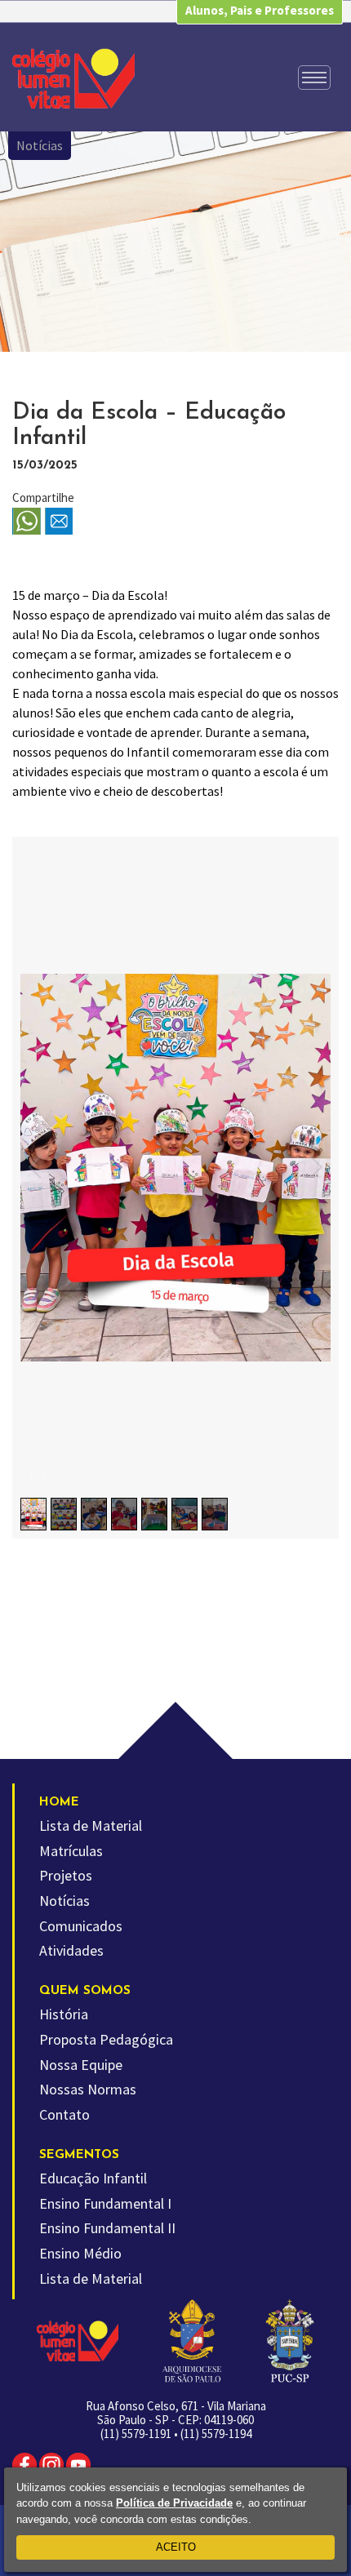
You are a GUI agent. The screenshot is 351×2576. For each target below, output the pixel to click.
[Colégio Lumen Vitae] (73, 78)
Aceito (176, 2547)
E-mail (59, 522)
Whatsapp (27, 522)
